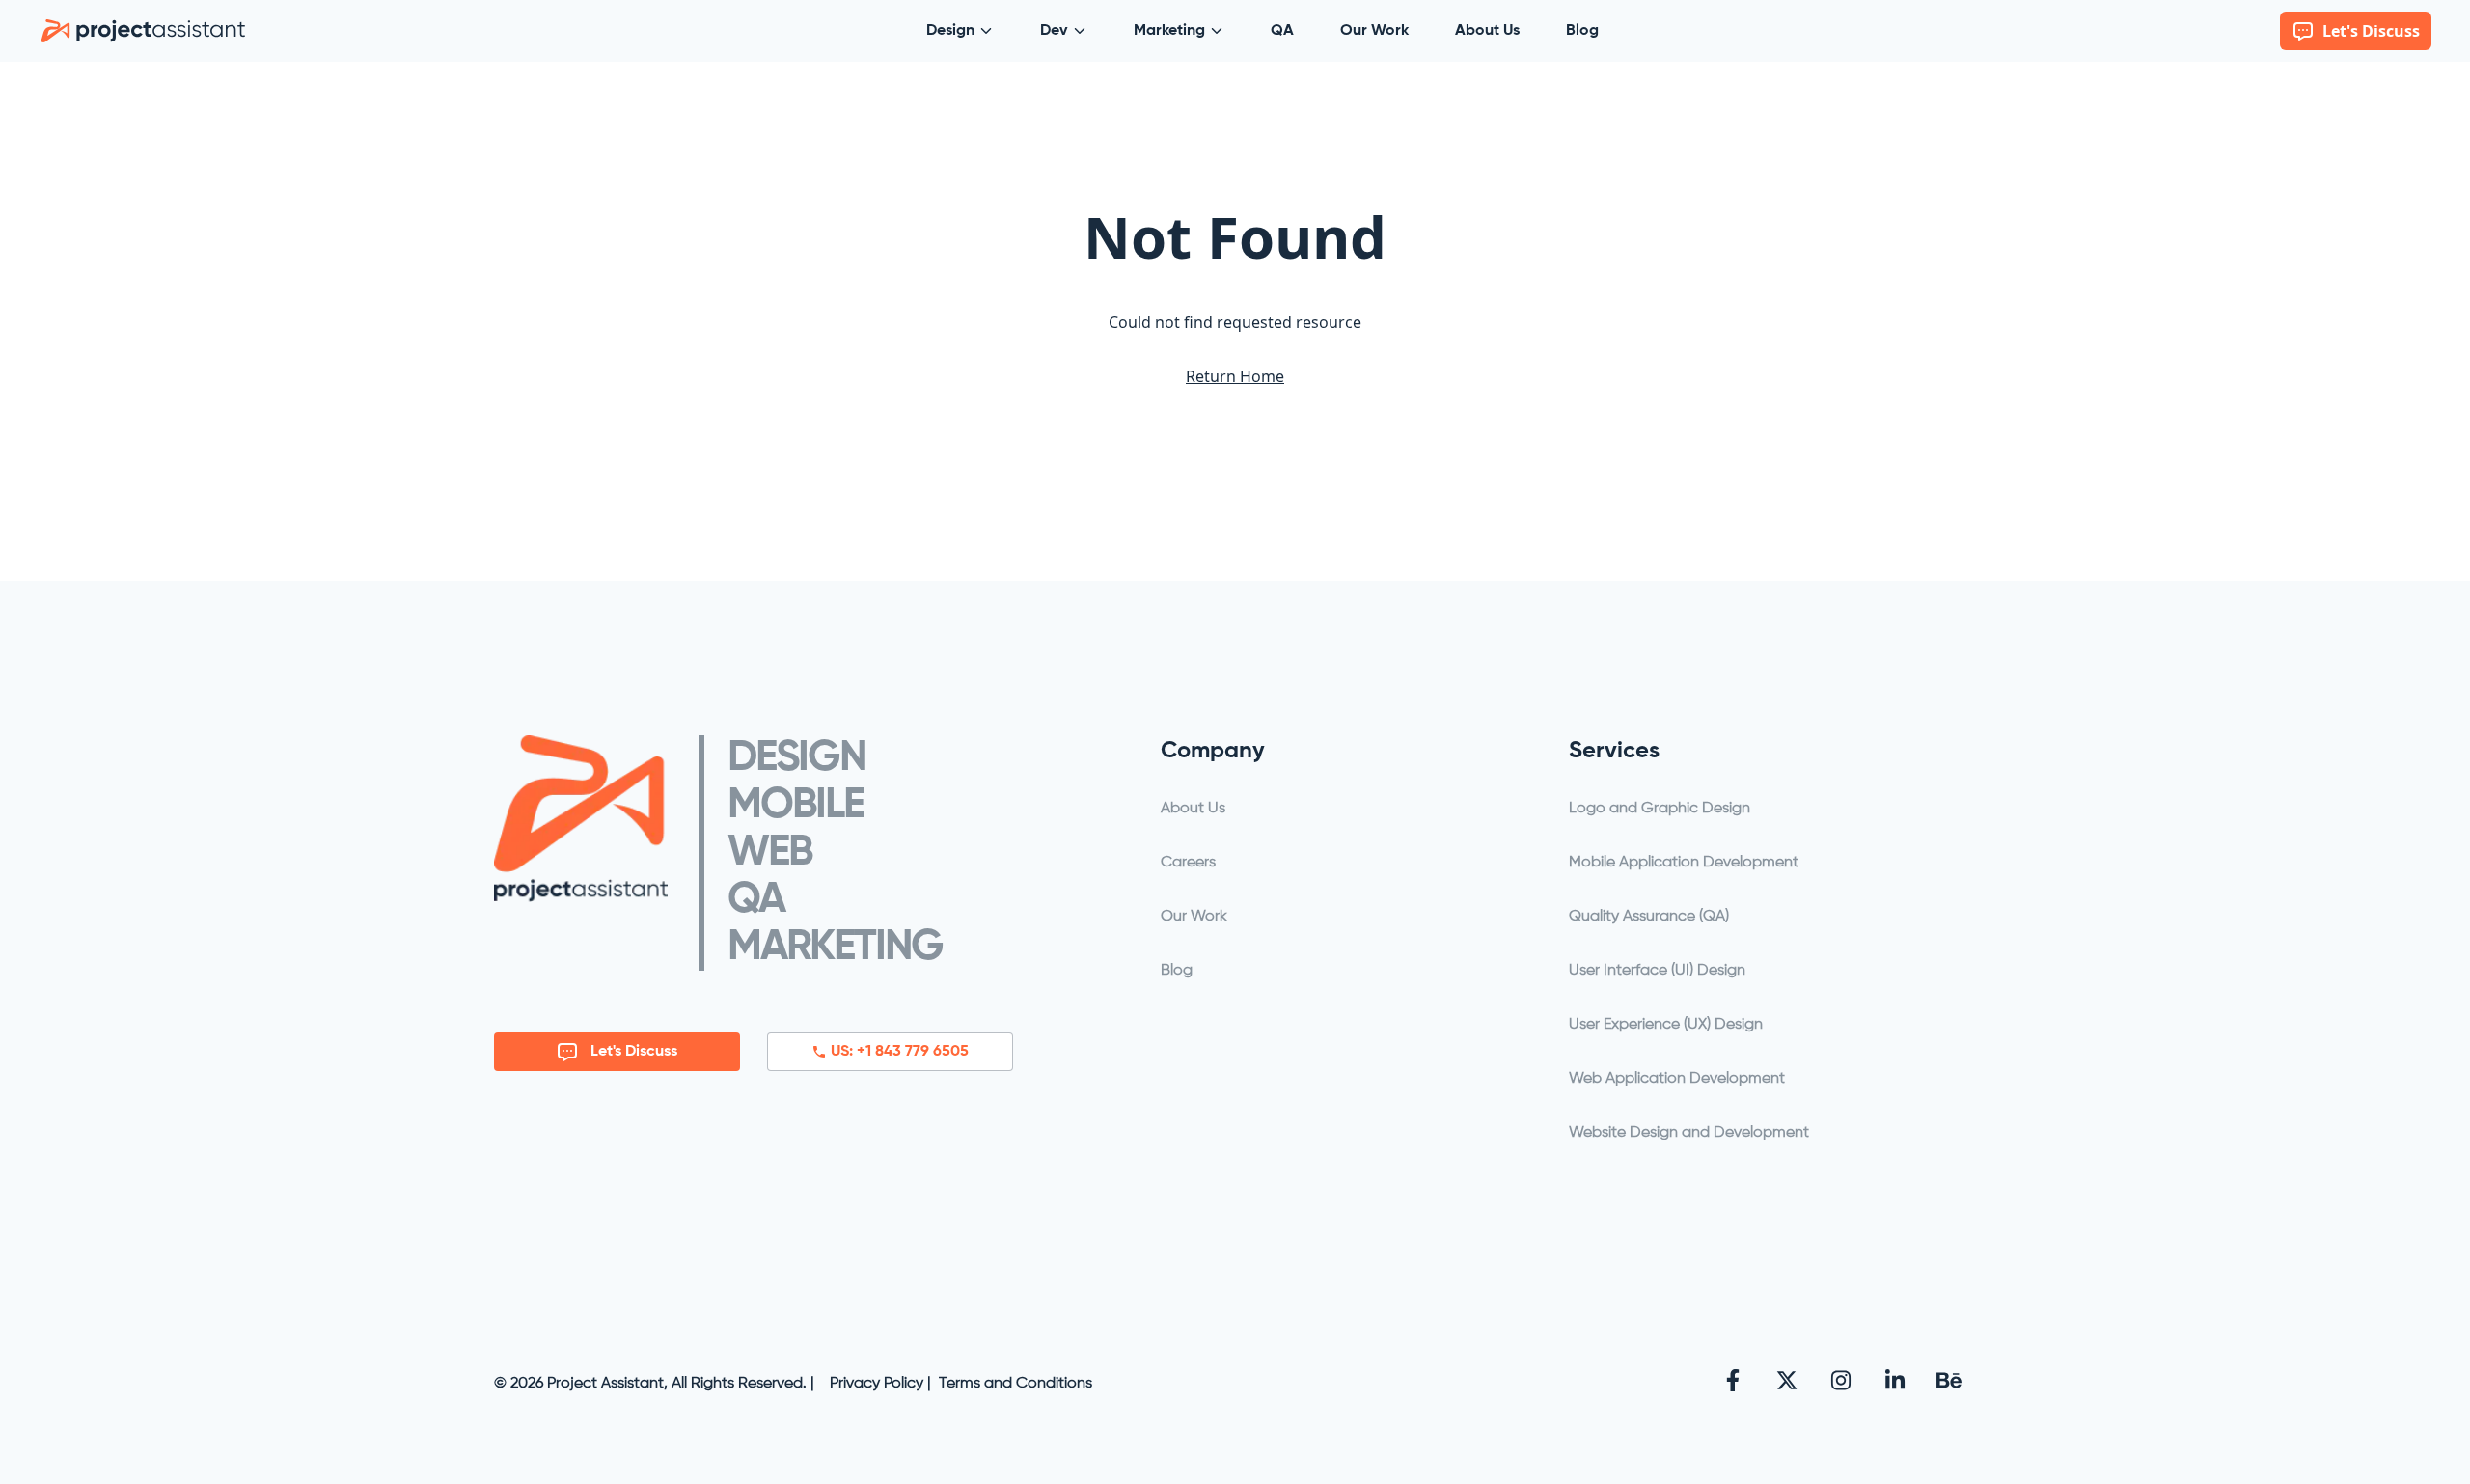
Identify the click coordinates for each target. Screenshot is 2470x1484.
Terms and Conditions (1015, 1384)
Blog (1582, 31)
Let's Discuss (634, 1052)
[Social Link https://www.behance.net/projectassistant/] (1949, 1380)
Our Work (1374, 31)
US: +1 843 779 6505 (900, 1052)
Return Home (1235, 376)
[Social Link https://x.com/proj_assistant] (1787, 1380)
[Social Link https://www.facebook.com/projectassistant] (1733, 1380)
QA (1282, 31)
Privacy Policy (877, 1384)
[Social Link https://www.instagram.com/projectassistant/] (1841, 1380)
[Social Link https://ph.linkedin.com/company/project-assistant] (1895, 1380)
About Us (1487, 31)
